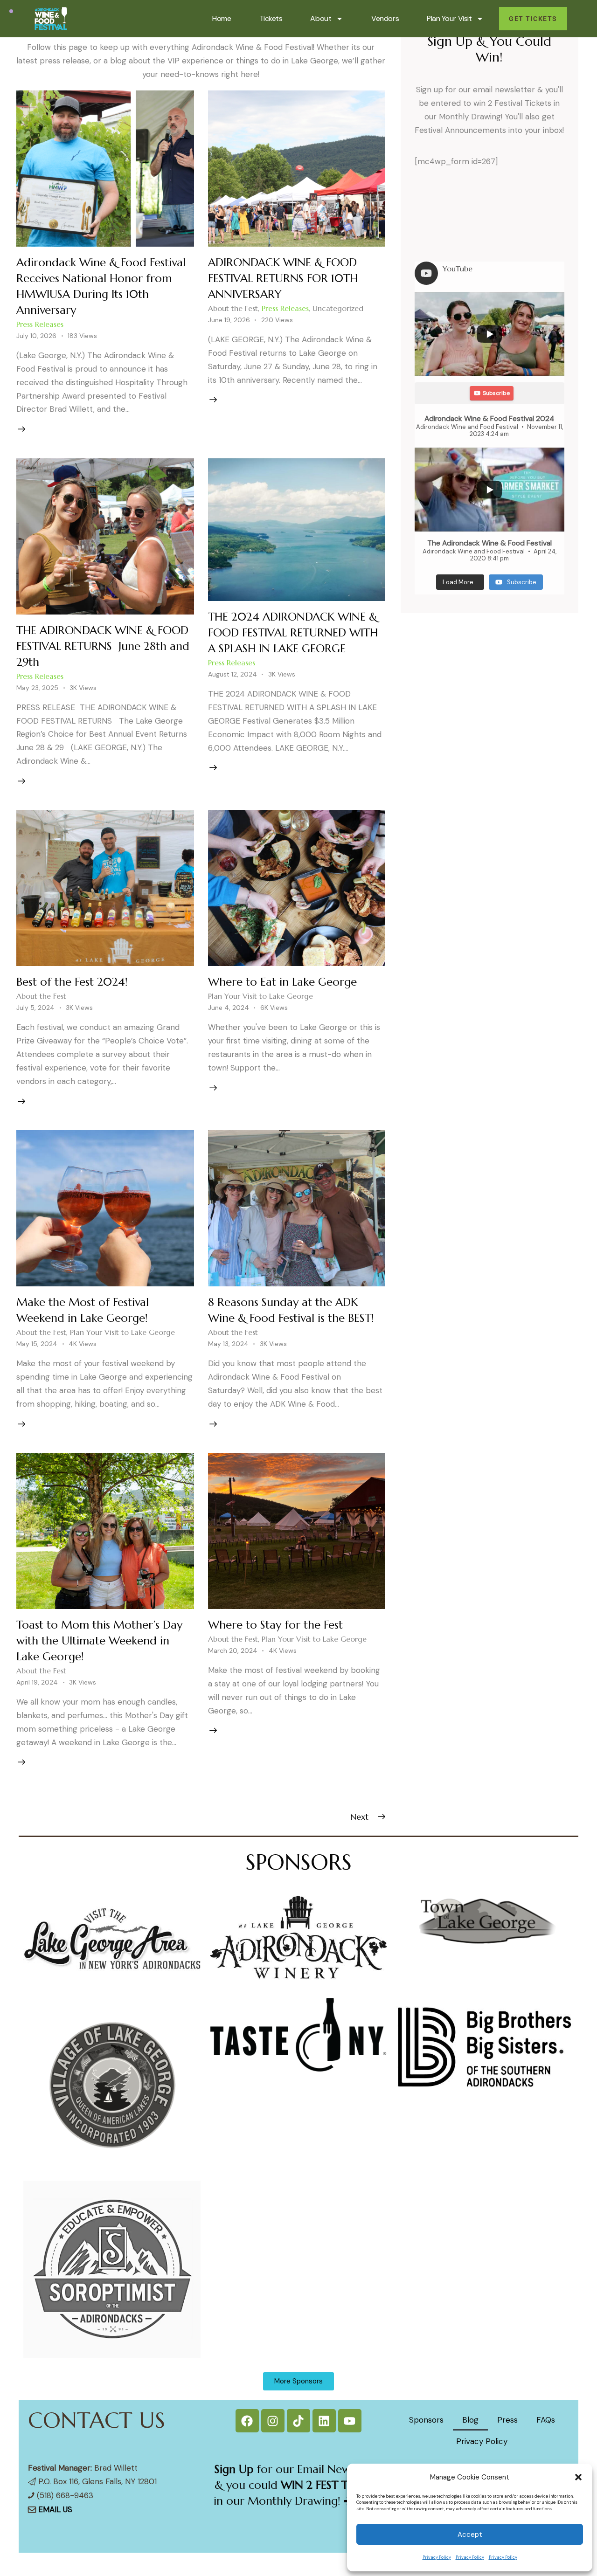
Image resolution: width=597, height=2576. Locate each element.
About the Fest (233, 308)
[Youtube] (350, 2421)
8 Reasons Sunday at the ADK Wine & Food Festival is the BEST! (291, 1310)
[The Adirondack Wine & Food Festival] (489, 490)
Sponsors (426, 2420)
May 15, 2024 (37, 1344)
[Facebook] (247, 2421)
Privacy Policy (437, 2557)
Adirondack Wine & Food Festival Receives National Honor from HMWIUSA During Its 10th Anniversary (101, 286)
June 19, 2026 (229, 320)
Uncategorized (338, 308)
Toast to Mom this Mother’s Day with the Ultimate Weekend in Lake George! (99, 1641)
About (321, 18)
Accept (470, 2535)
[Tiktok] (298, 2421)
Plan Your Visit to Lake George (260, 996)
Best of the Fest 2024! (72, 982)
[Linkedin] (324, 2421)
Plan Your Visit (449, 18)
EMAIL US (55, 2509)
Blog (470, 2420)
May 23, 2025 (37, 688)
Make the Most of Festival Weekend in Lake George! (83, 1310)
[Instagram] (273, 2421)
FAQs (546, 2420)
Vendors (385, 18)
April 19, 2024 (37, 1682)
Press (507, 2420)
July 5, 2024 (35, 1008)
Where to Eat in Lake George (282, 982)
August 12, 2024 (233, 674)
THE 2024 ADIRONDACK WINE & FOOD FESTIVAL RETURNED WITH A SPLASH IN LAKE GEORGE (293, 633)
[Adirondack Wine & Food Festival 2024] (489, 334)
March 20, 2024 (233, 1651)
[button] (578, 2477)
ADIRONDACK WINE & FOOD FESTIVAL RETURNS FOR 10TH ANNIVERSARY (283, 278)
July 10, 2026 (36, 336)
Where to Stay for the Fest (275, 1625)
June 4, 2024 (229, 1008)
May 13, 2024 (228, 1344)
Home (222, 18)
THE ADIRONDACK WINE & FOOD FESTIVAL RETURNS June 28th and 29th (103, 646)
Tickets (271, 18)
